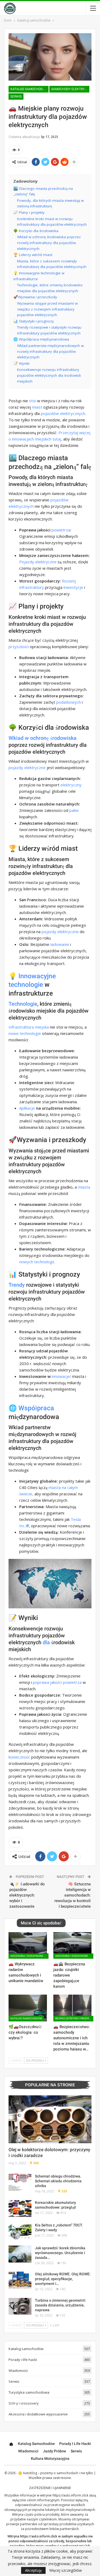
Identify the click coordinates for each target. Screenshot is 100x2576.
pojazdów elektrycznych (63, 413)
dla (46, 1642)
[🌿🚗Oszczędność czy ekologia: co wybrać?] (28, 2008)
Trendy (17, 1285)
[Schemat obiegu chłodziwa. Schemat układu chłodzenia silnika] (20, 2182)
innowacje (61, 1376)
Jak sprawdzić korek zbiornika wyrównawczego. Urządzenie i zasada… (60, 2253)
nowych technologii (37, 1262)
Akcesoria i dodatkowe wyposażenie (29, 1956)
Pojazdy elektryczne (38, 562)
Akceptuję (33, 2570)
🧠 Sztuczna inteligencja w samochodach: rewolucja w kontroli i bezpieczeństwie (73, 1895)
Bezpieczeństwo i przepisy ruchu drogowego (74, 2018)
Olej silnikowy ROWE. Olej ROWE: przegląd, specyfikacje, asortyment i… (63, 2279)
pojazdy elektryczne (27, 767)
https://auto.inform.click (70, 2495)
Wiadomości (18, 2371)
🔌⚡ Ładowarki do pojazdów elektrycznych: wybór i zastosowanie (27, 1895)
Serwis (16, 97)
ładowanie (60, 944)
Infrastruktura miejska (29, 1027)
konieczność (19, 1757)
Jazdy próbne (55, 2451)
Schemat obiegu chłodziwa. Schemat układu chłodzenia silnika (58, 2181)
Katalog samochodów (29, 89)
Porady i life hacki (23, 2360)
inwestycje (73, 587)
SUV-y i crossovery (24, 2403)
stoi (33, 401)
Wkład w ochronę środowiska (43, 738)
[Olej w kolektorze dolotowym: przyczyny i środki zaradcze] (50, 2119)
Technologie (23, 1004)
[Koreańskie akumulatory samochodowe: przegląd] (20, 2209)
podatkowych (69, 702)
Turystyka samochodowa (29, 2392)
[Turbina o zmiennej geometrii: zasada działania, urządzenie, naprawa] (20, 2306)
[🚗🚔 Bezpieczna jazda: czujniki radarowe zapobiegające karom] (73, 1945)
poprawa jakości (47, 1682)
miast (37, 407)
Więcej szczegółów (66, 2570)
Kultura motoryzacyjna (50, 2458)
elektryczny (71, 785)
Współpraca (36, 1408)
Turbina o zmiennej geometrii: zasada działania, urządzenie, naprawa (61, 2305)
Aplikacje (27, 1108)
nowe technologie (25, 1033)
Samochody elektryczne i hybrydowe (70, 89)
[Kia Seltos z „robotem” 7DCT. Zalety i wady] (20, 2231)
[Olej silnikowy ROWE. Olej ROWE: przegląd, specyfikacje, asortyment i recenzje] (20, 2280)
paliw (74, 810)
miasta (84, 1187)
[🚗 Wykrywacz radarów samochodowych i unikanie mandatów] (28, 1945)
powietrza (61, 530)
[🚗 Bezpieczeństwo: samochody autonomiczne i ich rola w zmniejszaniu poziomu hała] (73, 2008)
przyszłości (19, 647)
